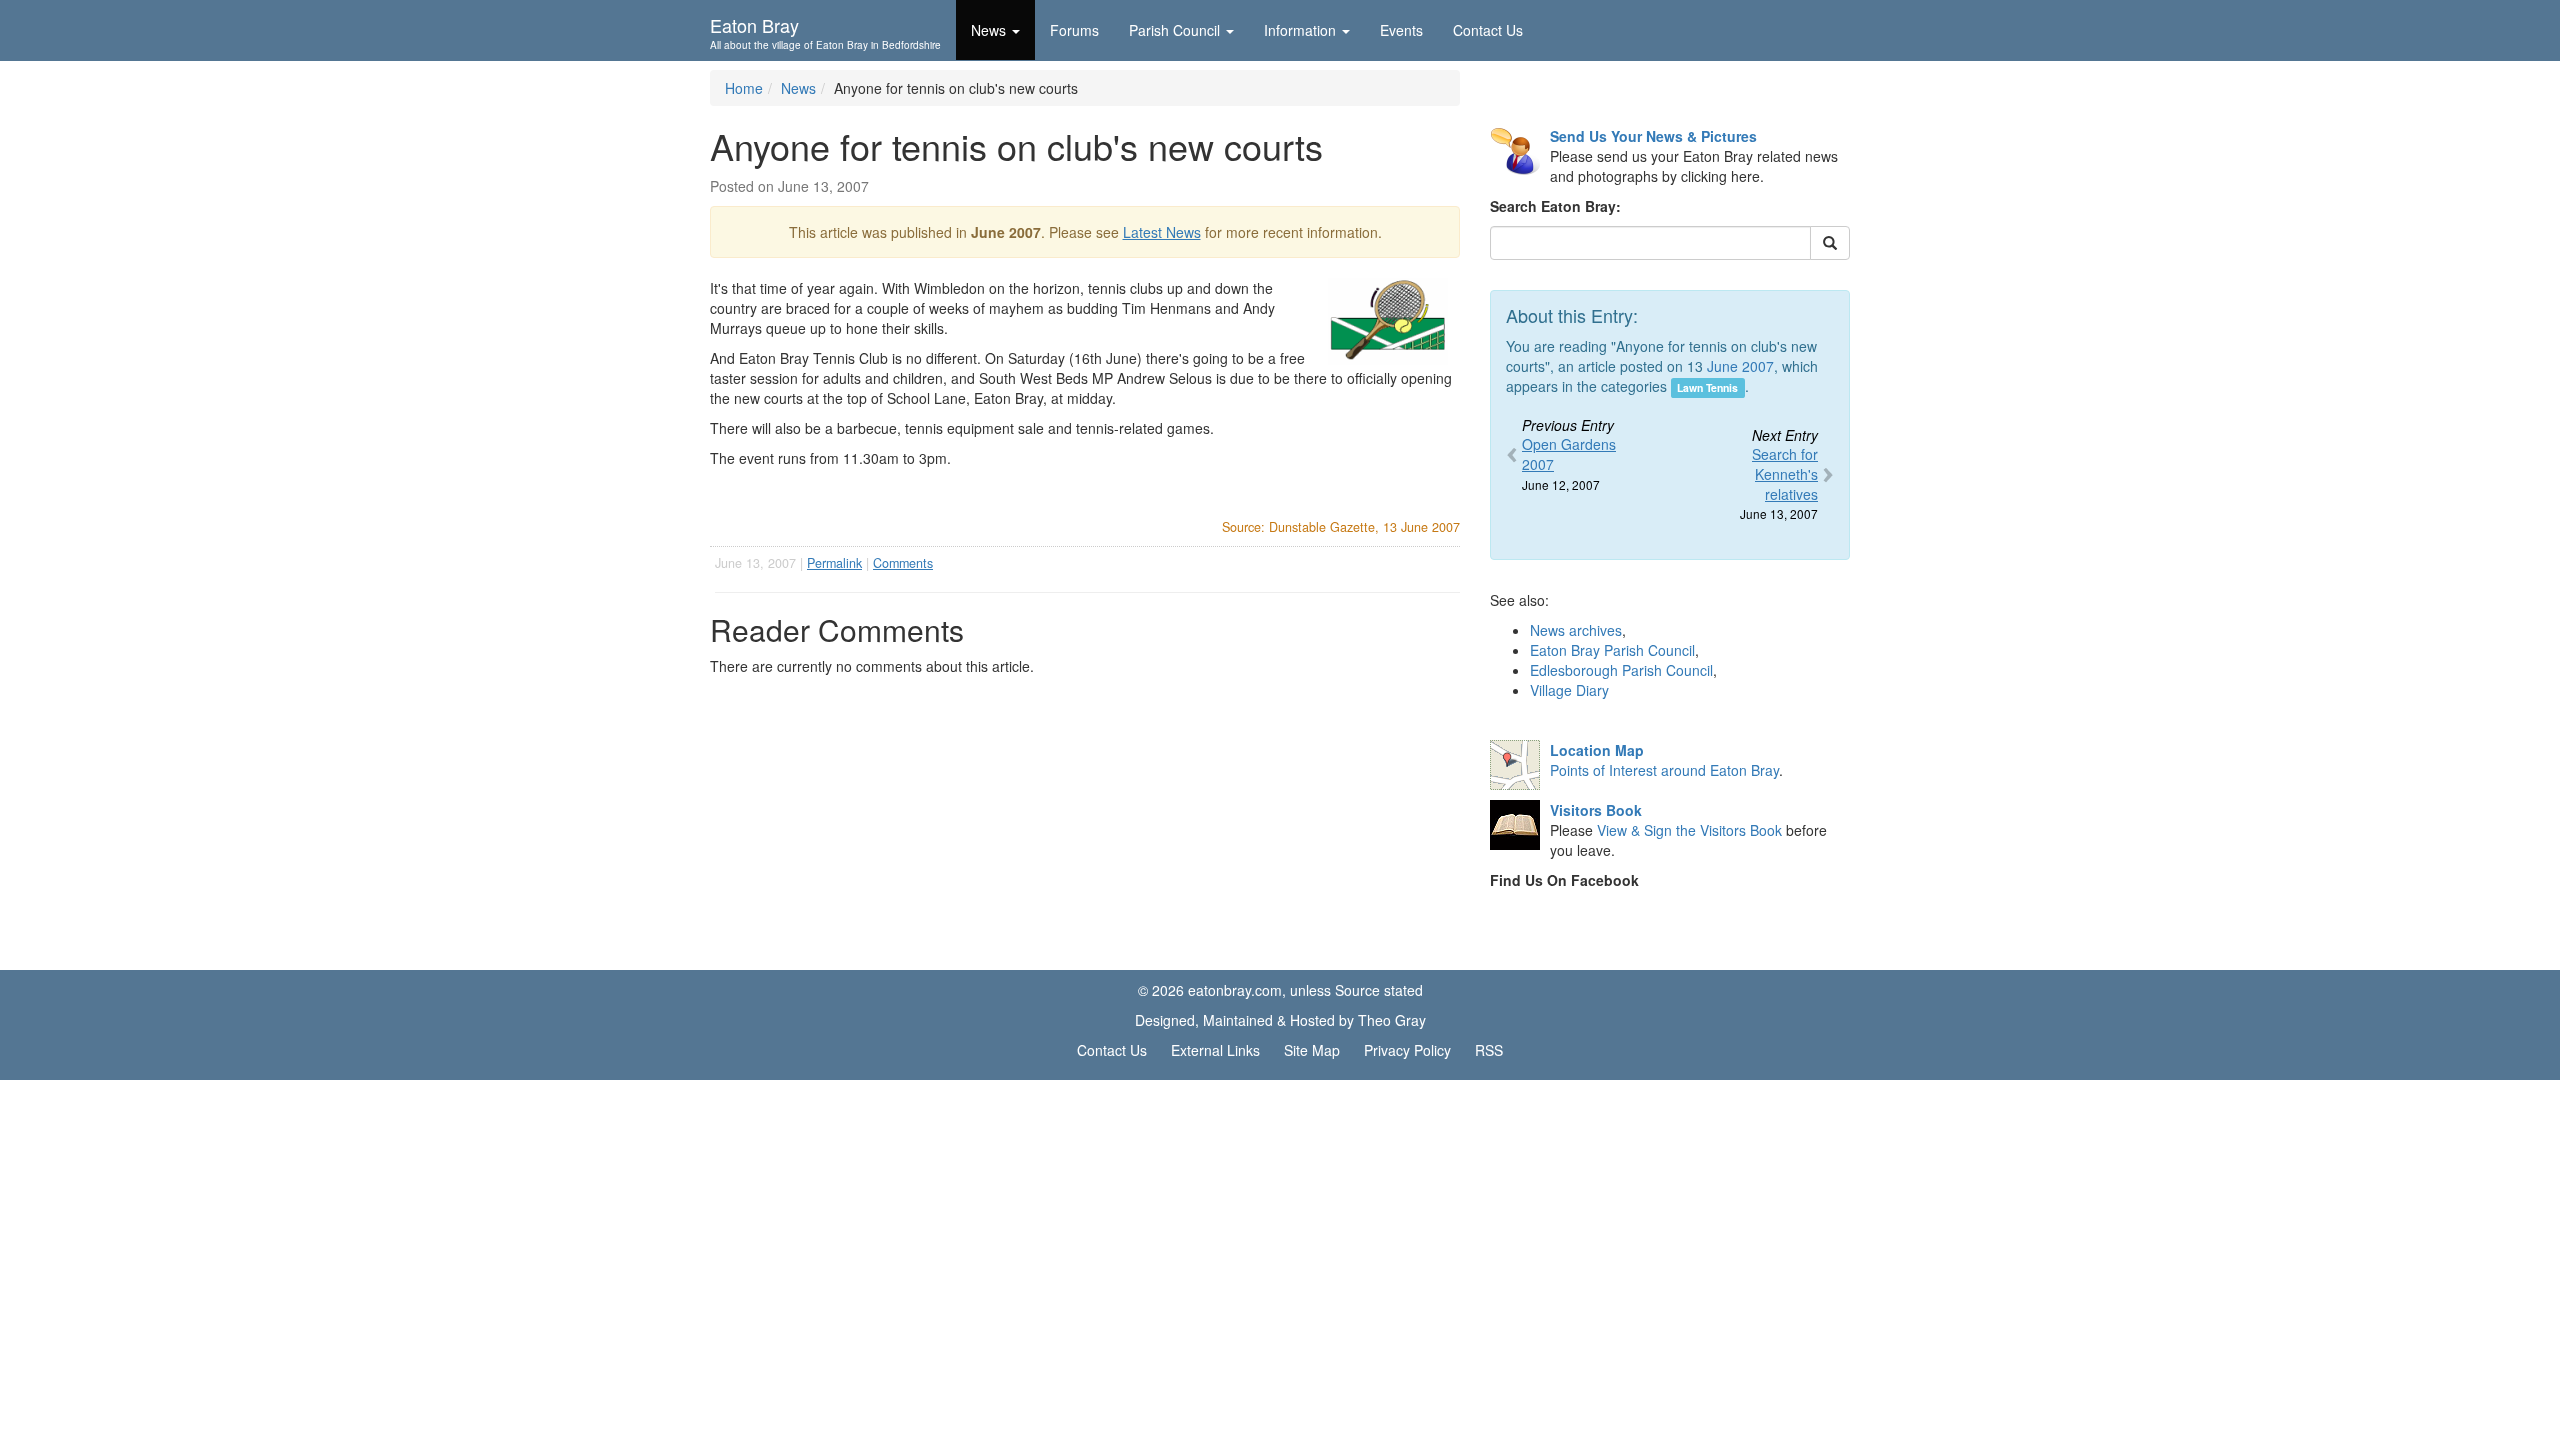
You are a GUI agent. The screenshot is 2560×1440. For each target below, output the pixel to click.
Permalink (834, 563)
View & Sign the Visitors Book (1689, 830)
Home (744, 88)
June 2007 (1740, 366)
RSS (1489, 1050)
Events (1401, 30)
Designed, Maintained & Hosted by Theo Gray (1280, 1020)
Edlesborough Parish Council (1621, 670)
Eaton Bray (825, 31)
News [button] (988, 30)
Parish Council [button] (1174, 30)
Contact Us (1488, 30)
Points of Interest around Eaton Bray (1664, 770)
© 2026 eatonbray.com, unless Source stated (1280, 990)
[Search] (1830, 243)
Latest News (1162, 232)
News (798, 88)
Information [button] (1300, 30)
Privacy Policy (1407, 1050)
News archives (1576, 630)
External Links (1215, 1050)
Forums (1074, 30)
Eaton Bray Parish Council (1612, 650)
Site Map (1312, 1050)
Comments (903, 563)
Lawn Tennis (1707, 387)
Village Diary (1569, 690)
